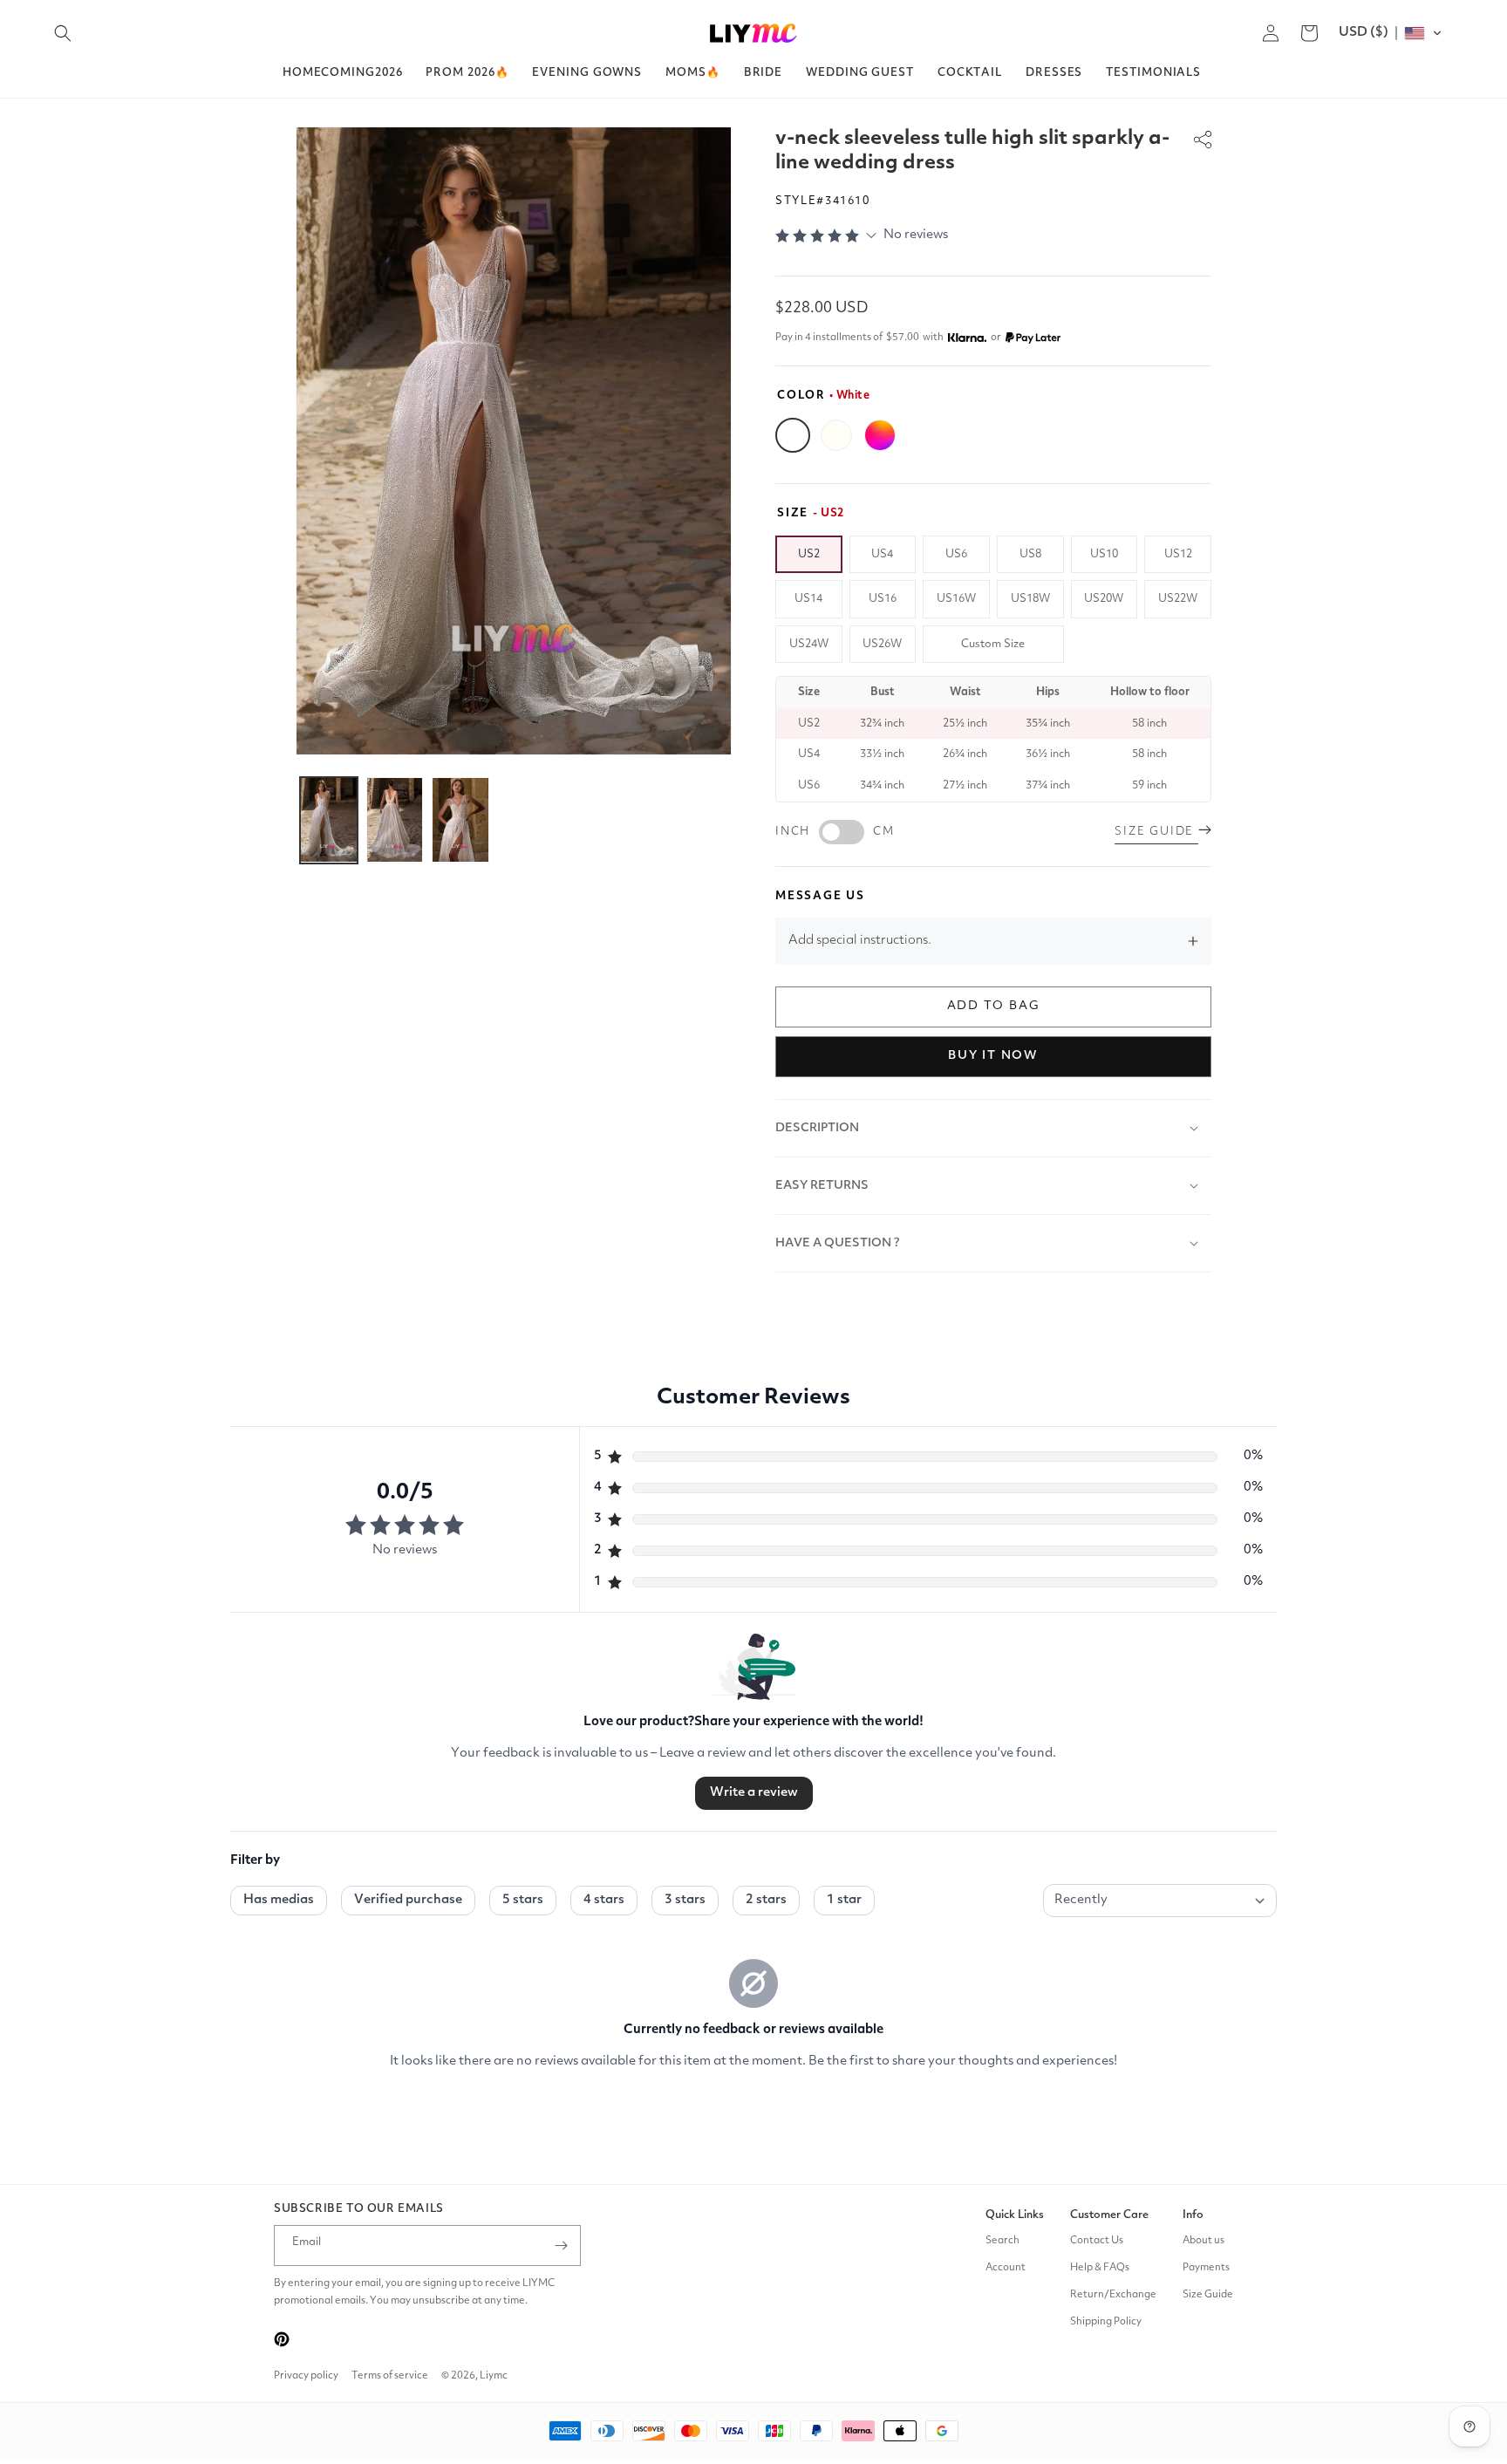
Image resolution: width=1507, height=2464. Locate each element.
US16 (883, 599)
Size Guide (1208, 2295)
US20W (1104, 599)
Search (1002, 2241)
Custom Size (993, 644)
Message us (820, 896)
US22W (1178, 599)
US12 (1178, 554)
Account (1006, 2268)
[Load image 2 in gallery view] (395, 820)
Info (1193, 2215)
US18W (1030, 599)
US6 (956, 554)
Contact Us (1097, 2241)
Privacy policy (306, 2376)
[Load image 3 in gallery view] (460, 820)
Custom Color (880, 435)
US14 (808, 599)
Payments (1206, 2268)
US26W (882, 644)
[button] (63, 33)
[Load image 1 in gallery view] (329, 820)
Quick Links (1015, 2215)
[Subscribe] (561, 2246)
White (793, 435)
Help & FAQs (1100, 2268)
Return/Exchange (1113, 2295)
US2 (809, 554)
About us (1204, 2241)
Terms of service (390, 2376)
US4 (882, 554)
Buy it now (993, 1055)
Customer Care (1109, 2215)
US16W (956, 599)
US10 (1104, 554)
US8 (1030, 554)
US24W (809, 644)
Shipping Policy (1106, 2322)
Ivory (836, 435)
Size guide (1156, 832)
